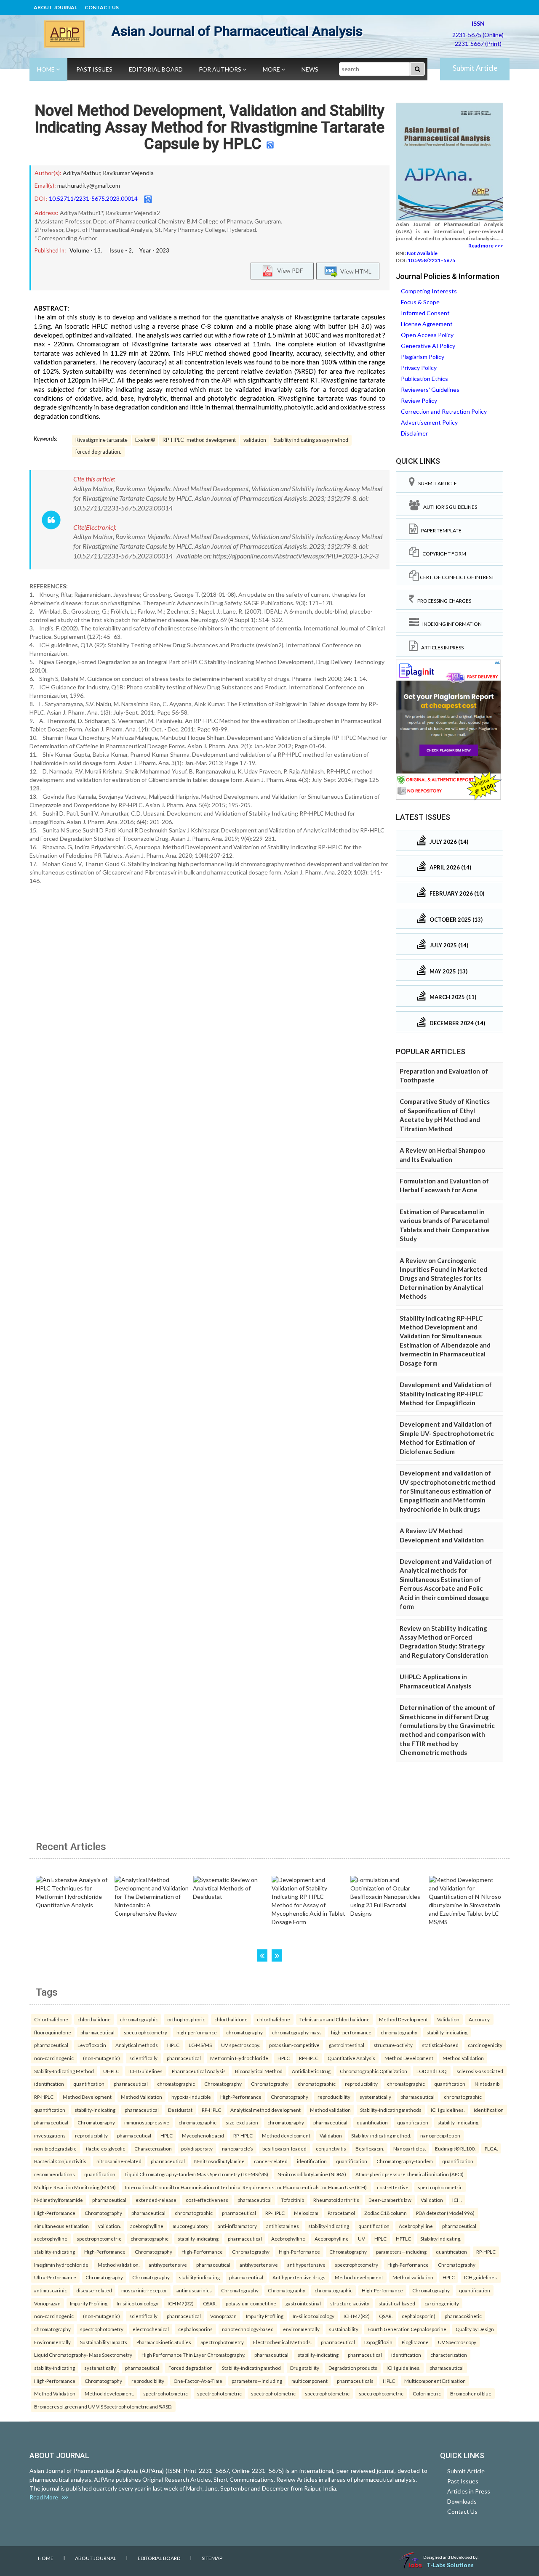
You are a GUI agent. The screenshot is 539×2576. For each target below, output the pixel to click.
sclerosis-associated (480, 2071)
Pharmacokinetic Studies (164, 2342)
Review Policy (419, 400)
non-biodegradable (55, 2148)
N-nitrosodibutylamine (219, 2161)
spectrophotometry (145, 2032)
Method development (286, 2135)
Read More (46, 2497)
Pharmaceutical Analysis (199, 2071)
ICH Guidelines (145, 2071)
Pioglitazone (415, 2342)
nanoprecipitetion (440, 2135)
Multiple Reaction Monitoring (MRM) (75, 2187)
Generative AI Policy (428, 346)
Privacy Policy (419, 368)
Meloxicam (306, 2213)
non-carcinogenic (54, 2058)
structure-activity (393, 2045)
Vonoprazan (47, 2303)
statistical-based (440, 2045)
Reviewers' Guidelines (430, 389)
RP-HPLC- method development (199, 440)
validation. (109, 2226)
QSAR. (210, 2303)
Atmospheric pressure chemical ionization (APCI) (410, 2174)
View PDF (288, 270)
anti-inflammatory (237, 2226)
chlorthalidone (94, 2019)
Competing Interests (429, 291)
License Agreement (427, 324)
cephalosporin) (419, 2316)
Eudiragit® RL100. (455, 2148)
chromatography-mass (297, 2032)
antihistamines (283, 2226)
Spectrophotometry (222, 2342)
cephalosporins (195, 2329)
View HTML (355, 271)
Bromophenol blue (471, 2393)
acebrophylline (147, 2226)
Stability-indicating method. (381, 2135)
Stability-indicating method (251, 2368)
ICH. (457, 2200)
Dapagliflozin (378, 2342)
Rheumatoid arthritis (336, 2200)
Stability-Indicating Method (64, 2071)
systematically (375, 2097)
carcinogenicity (485, 2045)
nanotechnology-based (248, 2329)
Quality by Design (475, 2329)
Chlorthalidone (51, 2019)
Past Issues (94, 69)
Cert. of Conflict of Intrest (457, 577)
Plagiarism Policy (423, 357)
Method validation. (119, 2265)
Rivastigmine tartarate (101, 440)
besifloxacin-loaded (284, 2148)
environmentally (301, 2329)
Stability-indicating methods (391, 2110)
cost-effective (393, 2187)
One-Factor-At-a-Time (198, 2381)
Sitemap (212, 2558)
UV (362, 2238)
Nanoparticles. (410, 2148)
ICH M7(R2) (181, 2303)
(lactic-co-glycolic (105, 2148)
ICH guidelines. (448, 2110)
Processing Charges (443, 601)
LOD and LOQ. (432, 2071)
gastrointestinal (347, 2045)
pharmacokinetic (463, 2316)
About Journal (55, 7)
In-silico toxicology (137, 2303)
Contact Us (102, 7)
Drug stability (305, 2368)
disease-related (94, 2290)
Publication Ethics (424, 379)
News (310, 69)
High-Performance (241, 2097)
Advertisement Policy (429, 422)
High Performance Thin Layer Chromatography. (193, 2355)
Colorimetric (427, 2393)
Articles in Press (441, 647)
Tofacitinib (292, 2200)
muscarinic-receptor (144, 2290)
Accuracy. (479, 2019)
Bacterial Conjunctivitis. (61, 2161)
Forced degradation (191, 2368)
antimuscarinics (194, 2290)
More (272, 69)
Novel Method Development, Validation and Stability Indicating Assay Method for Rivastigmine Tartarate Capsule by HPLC (209, 127)
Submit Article (475, 68)
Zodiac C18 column (386, 2213)
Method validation (330, 2110)
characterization (449, 2355)
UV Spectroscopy (457, 2342)
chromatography (244, 2032)
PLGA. (491, 2148)
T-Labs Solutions (450, 2565)
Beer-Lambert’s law (390, 2200)
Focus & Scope (420, 302)
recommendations (55, 2174)
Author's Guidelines (448, 507)
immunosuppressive (147, 2122)
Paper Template (440, 530)
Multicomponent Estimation (435, 2381)
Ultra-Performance (55, 2277)
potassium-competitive (294, 2045)
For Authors (221, 69)
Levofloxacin (92, 2045)
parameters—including (401, 2252)
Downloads (462, 2501)
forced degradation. (98, 452)
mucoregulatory (191, 2226)
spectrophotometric (440, 2187)
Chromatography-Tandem (405, 2161)
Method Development (403, 2019)
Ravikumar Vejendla (128, 173)
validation (255, 440)
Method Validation (463, 2058)
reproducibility (361, 2084)
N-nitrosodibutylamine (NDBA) (312, 2174)
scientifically (143, 2058)
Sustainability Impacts (104, 2342)
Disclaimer (414, 433)
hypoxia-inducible (191, 2097)
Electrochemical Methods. (282, 2342)
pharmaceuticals (355, 2381)
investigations (50, 2135)
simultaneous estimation (61, 2226)
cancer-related (271, 2161)
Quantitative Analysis (351, 2058)
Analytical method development (265, 2110)
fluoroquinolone (53, 2032)
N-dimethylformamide (59, 2200)
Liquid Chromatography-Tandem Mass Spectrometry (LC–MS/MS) (196, 2174)
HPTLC (403, 2238)
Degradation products (353, 2368)
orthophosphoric (186, 2019)
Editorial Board (156, 69)
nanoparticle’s (237, 2148)
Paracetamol (341, 2213)
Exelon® (145, 440)
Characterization (153, 2148)
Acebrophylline (416, 2226)
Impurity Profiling (89, 2303)
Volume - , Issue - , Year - (119, 250)
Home (47, 69)
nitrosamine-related (119, 2161)
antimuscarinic (51, 2290)
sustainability (344, 2329)
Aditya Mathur (81, 173)
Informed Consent (425, 313)
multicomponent (310, 2381)
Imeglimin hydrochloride (61, 2265)
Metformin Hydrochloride (239, 2058)
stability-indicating (447, 2032)
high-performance (197, 2032)
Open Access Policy (427, 335)
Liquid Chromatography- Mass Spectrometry (83, 2355)
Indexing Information (450, 624)
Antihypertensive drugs (299, 2277)
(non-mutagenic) (101, 2058)
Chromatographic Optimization (374, 2071)
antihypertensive (168, 2265)
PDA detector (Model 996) (445, 2213)
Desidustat (180, 2110)
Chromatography (223, 2084)
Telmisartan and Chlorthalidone (335, 2019)
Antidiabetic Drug (311, 2071)
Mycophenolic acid (203, 2135)
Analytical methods (137, 2045)
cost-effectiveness (207, 2200)
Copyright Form (443, 554)
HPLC (173, 2045)
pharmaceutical (97, 2032)
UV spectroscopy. (240, 2045)
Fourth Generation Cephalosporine (407, 2329)
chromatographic (139, 2019)
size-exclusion (242, 2122)
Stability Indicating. (441, 2238)
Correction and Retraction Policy (444, 411)
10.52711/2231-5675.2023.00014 (93, 198)
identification (49, 2084)
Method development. (109, 2393)
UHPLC (111, 2071)
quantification (89, 2084)
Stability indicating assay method (311, 440)
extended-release (156, 2200)
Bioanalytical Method (259, 2071)
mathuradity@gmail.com (89, 185)
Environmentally (52, 2342)
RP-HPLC (309, 2058)
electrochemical (151, 2329)
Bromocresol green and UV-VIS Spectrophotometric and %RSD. (103, 2406)
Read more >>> (486, 246)
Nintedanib (487, 2084)
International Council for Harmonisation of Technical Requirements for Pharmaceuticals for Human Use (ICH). (246, 2187)
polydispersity (197, 2148)
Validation (448, 2019)
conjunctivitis (331, 2148)
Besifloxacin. (370, 2148)
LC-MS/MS (200, 2045)
